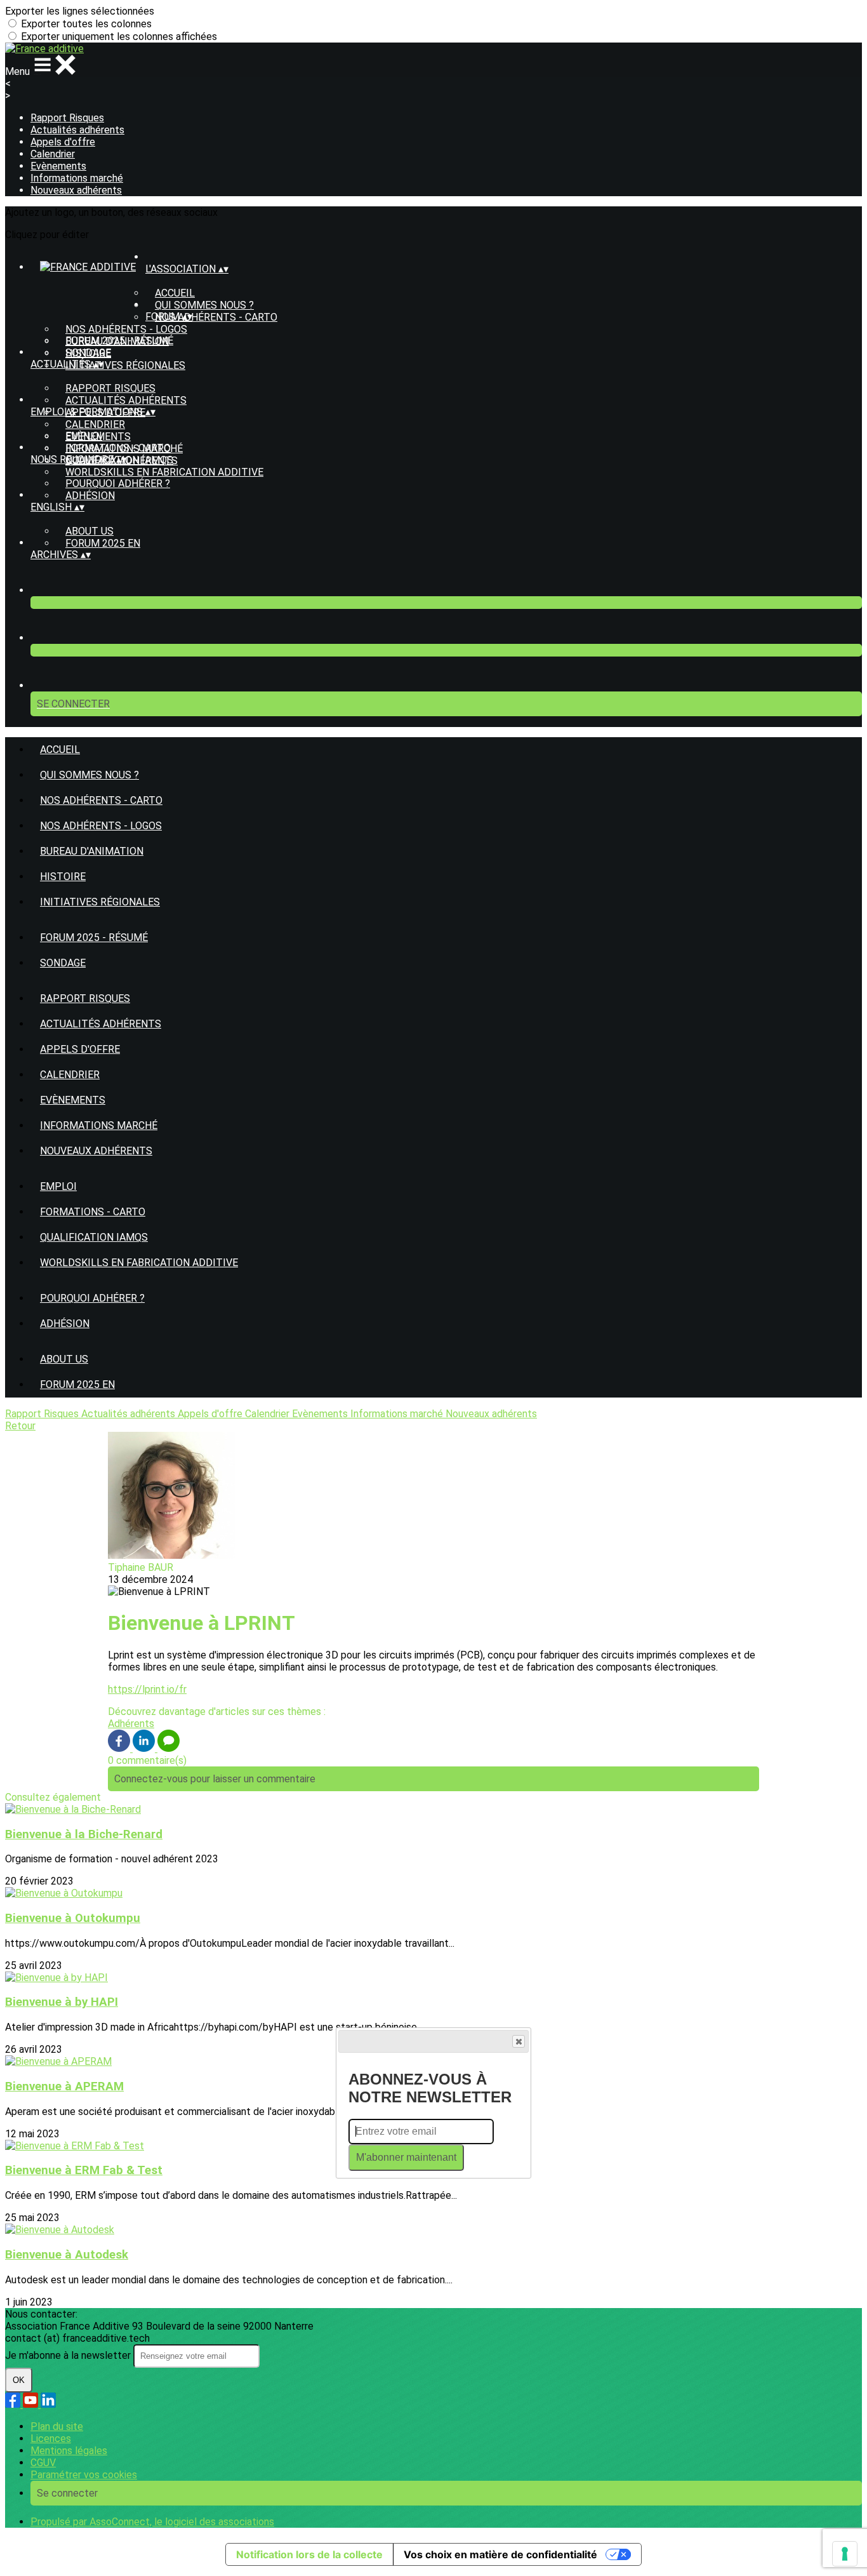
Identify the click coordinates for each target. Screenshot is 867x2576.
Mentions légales (69, 2451)
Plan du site (57, 2426)
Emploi (84, 436)
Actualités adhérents (77, 130)
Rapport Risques (67, 118)
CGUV (43, 2463)
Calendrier (53, 154)
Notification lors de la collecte (309, 2554)
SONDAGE (88, 353)
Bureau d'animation (92, 851)
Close (519, 2041)
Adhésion (90, 496)
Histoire (63, 877)
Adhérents (131, 1724)
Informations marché (77, 178)
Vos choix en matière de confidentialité (500, 2554)
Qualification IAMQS (94, 1237)
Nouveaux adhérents (76, 190)
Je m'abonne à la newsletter (69, 2355)
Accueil (175, 293)
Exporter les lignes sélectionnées (80, 11)
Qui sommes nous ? (204, 305)
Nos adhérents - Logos (126, 329)
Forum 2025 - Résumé (119, 341)
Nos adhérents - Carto (216, 317)
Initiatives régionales (125, 365)
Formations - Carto (118, 448)
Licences (51, 2439)
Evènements (58, 166)
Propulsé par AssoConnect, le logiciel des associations (152, 2522)
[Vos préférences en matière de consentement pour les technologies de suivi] (845, 2554)
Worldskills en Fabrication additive (164, 472)
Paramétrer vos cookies (84, 2475)
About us (89, 531)
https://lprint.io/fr (147, 1689)
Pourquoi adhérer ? (118, 484)
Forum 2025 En (103, 543)
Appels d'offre (63, 142)
